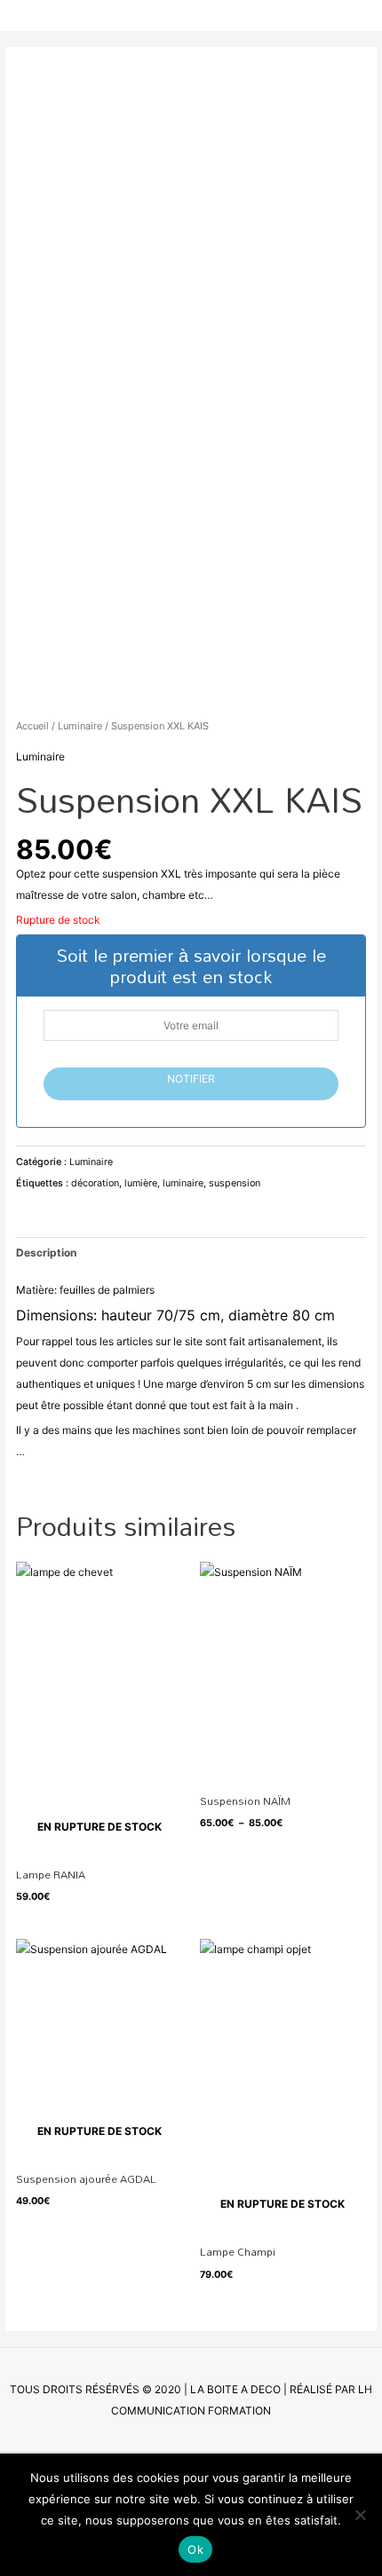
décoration (95, 1183)
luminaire (183, 1183)
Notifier (191, 1079)
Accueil (32, 726)
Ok (195, 2549)
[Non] (360, 2515)
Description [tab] (46, 1253)
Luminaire (80, 726)
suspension (235, 1183)
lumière (141, 1183)
